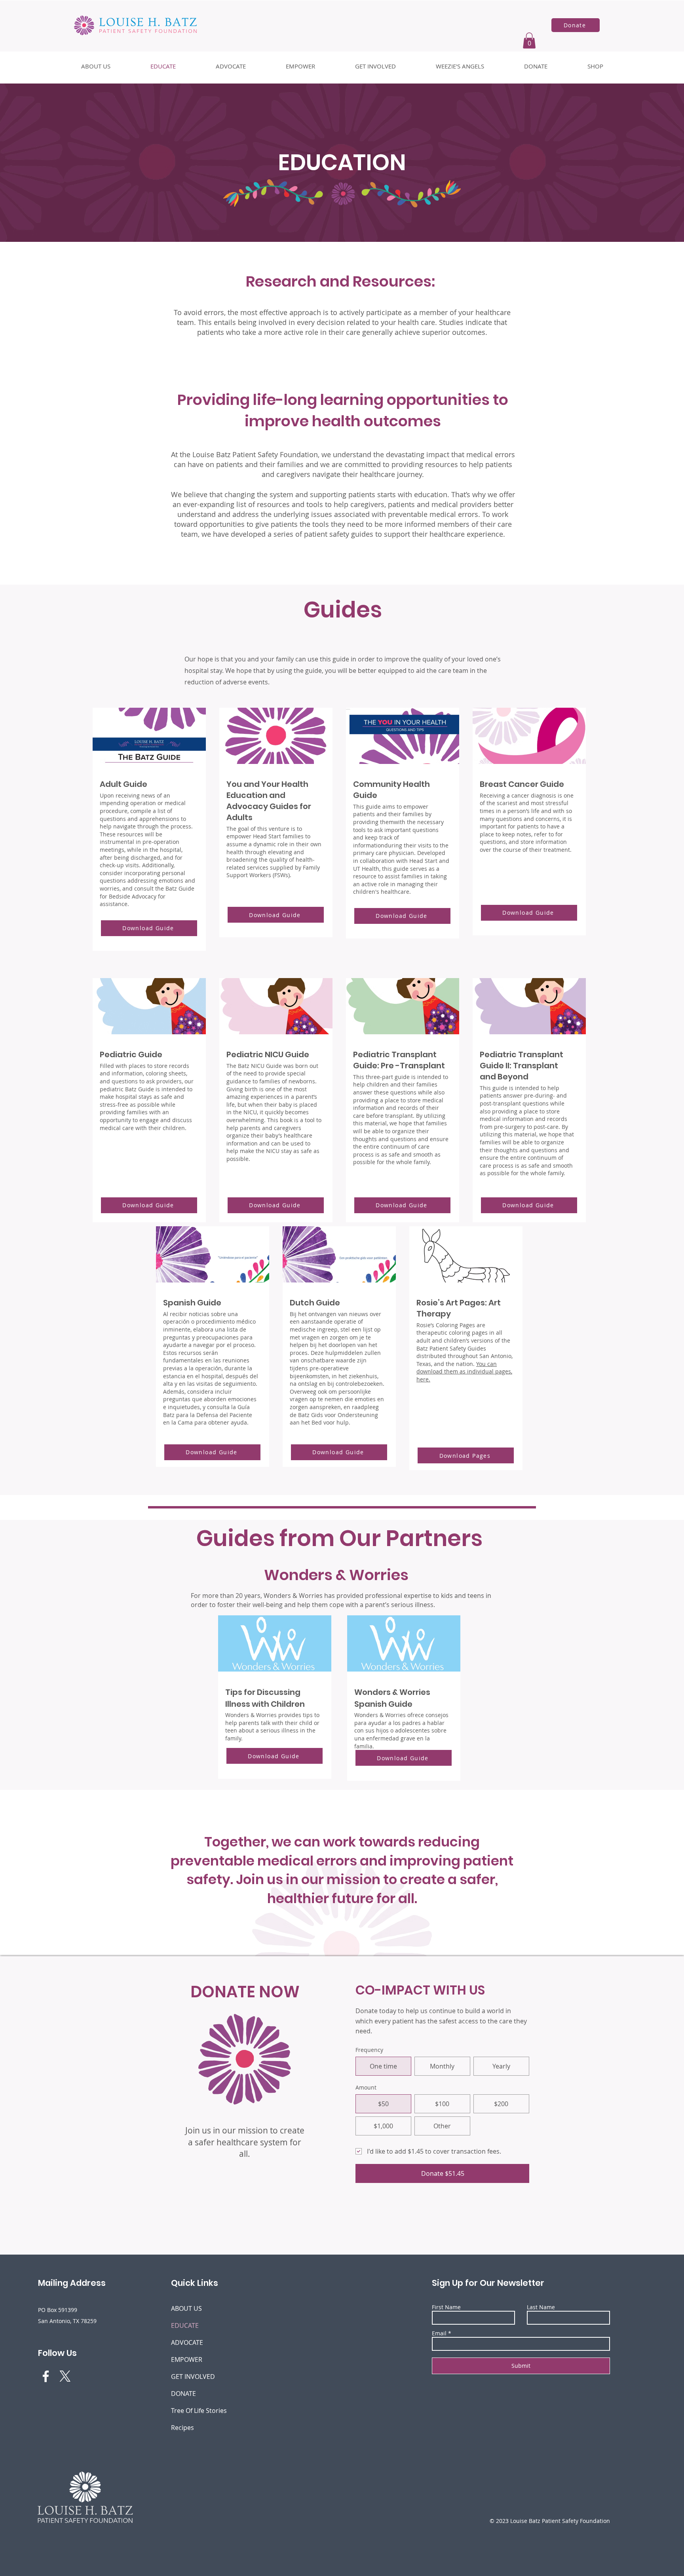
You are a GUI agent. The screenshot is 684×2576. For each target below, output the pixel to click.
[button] (529, 41)
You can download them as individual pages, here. (464, 1372)
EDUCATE (185, 2325)
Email (439, 2333)
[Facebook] (46, 2376)
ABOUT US (186, 2308)
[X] (65, 2376)
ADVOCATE (187, 2342)
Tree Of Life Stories (194, 2411)
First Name (446, 2307)
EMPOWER (187, 2359)
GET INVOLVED (193, 2377)
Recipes (182, 2428)
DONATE (183, 2394)
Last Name (541, 2307)
